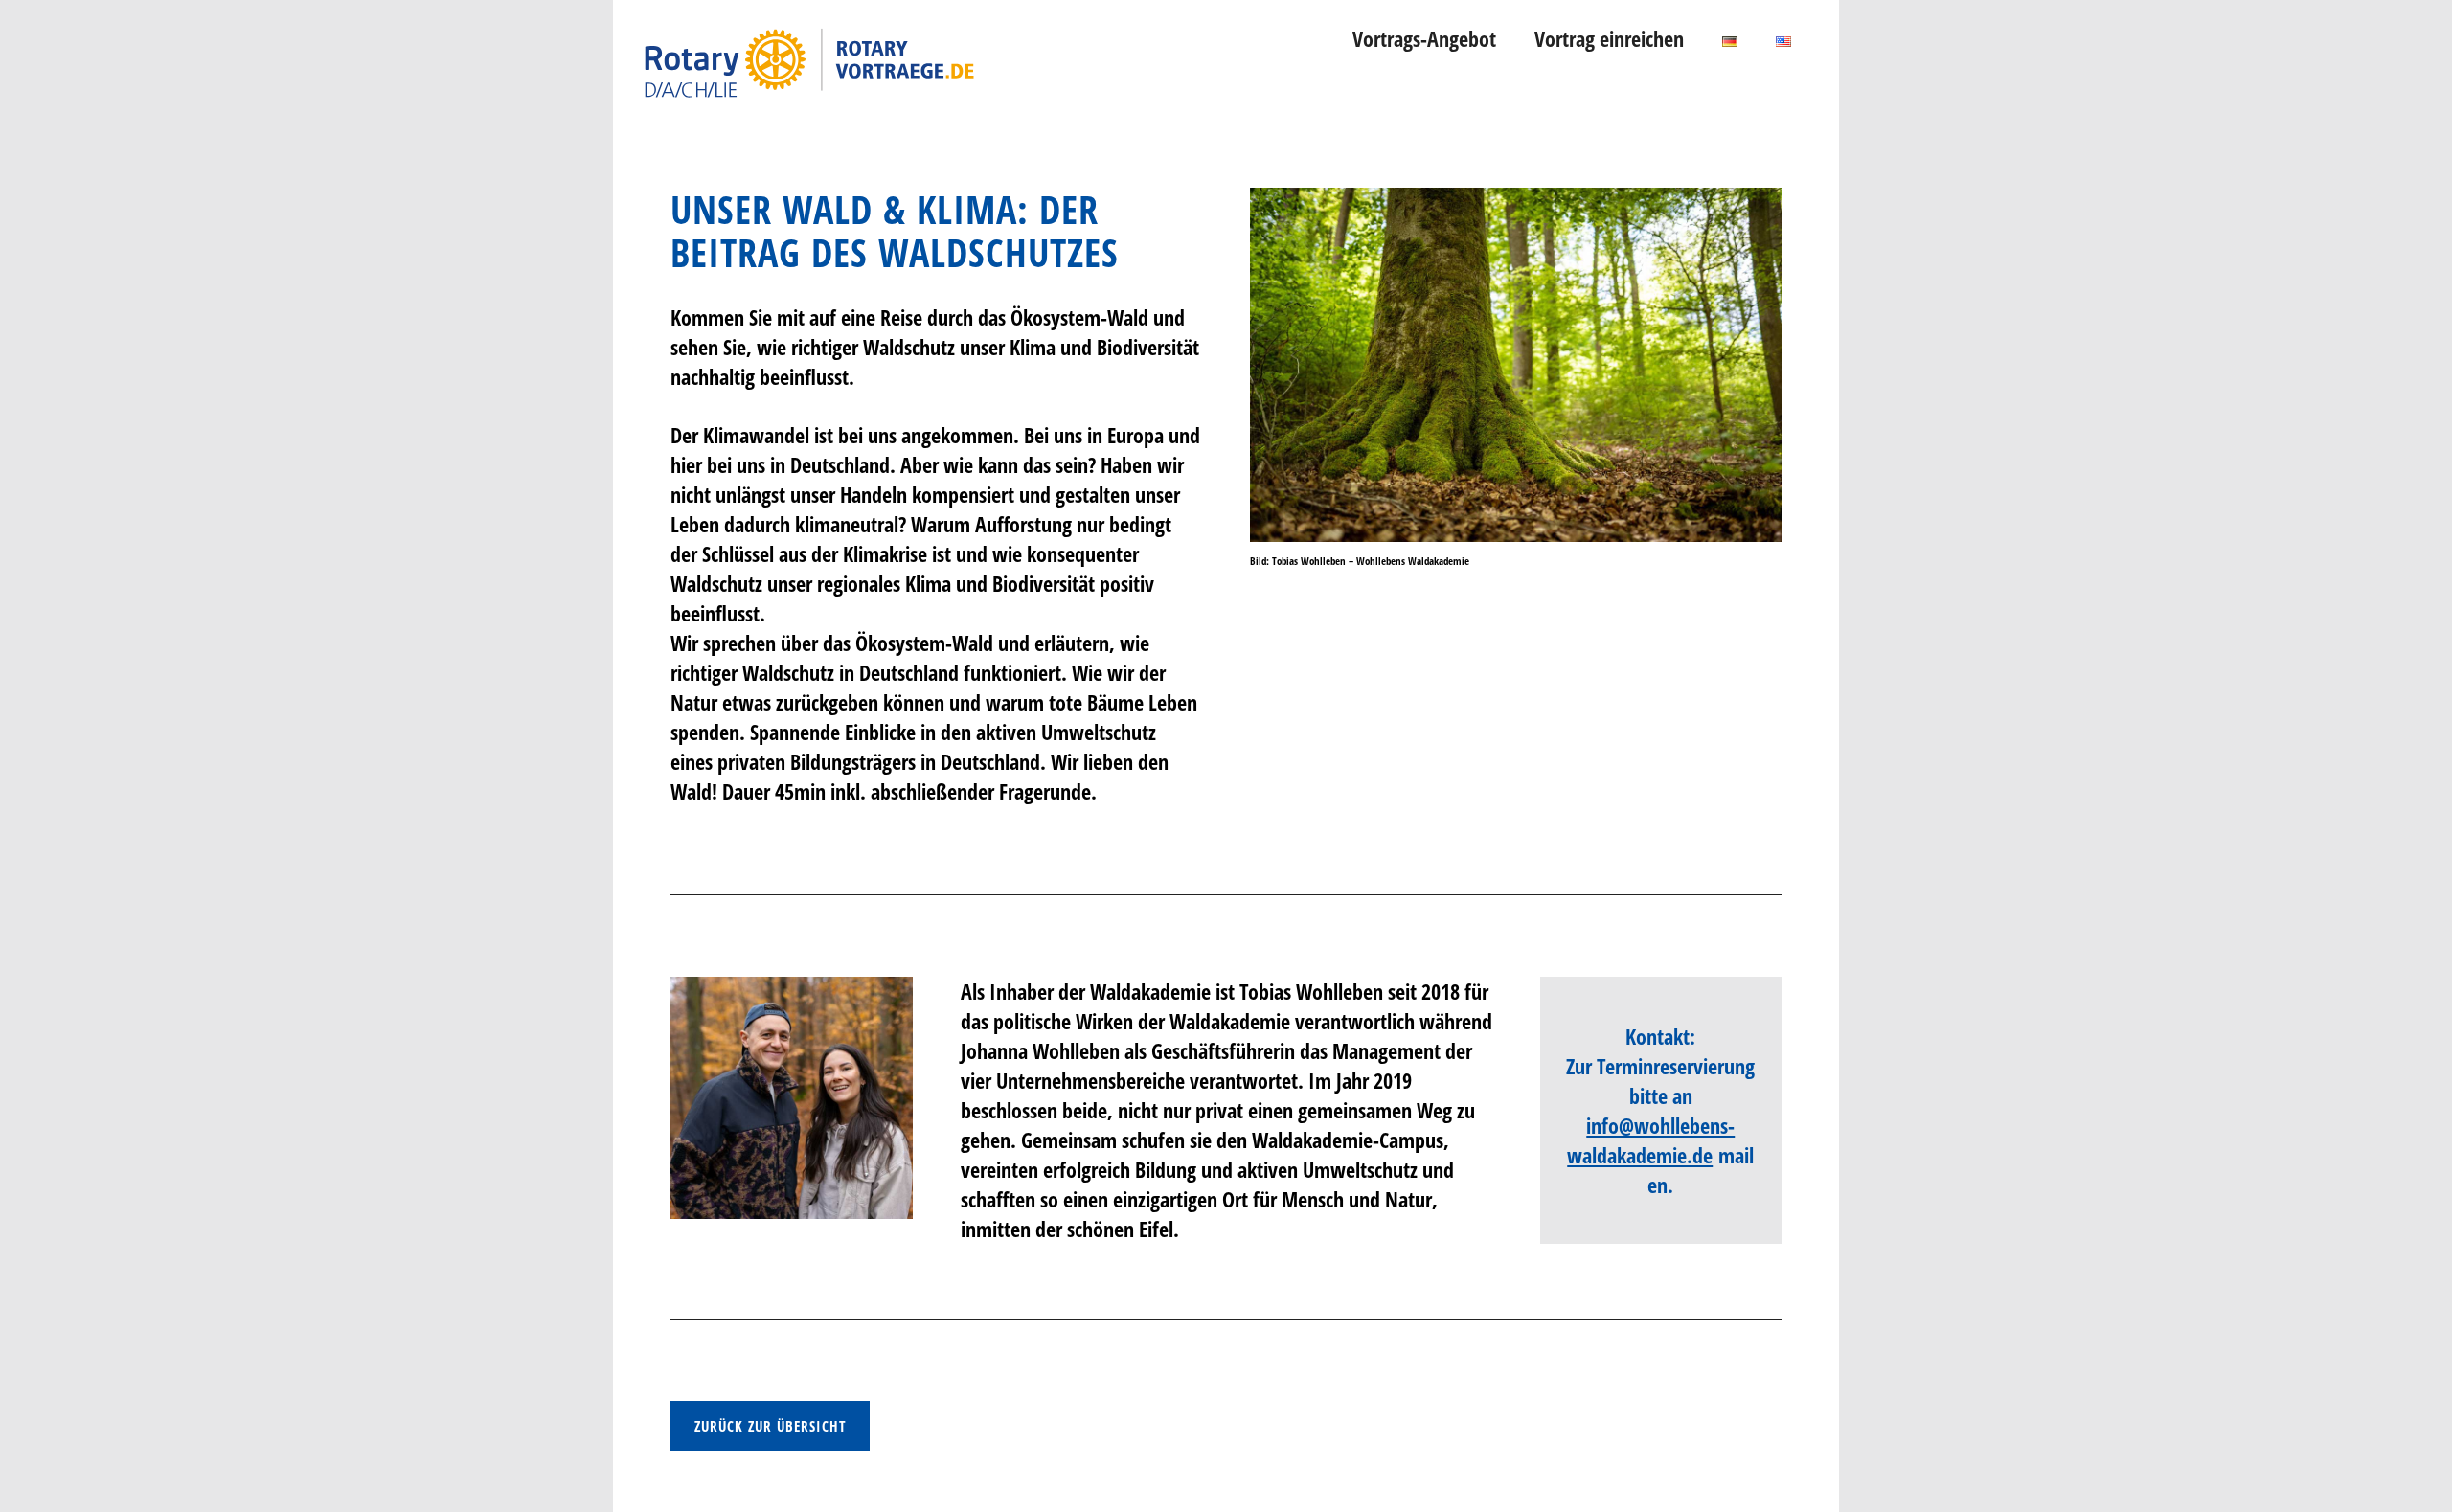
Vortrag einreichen (1609, 38)
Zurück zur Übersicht (770, 1426)
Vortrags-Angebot (1424, 38)
